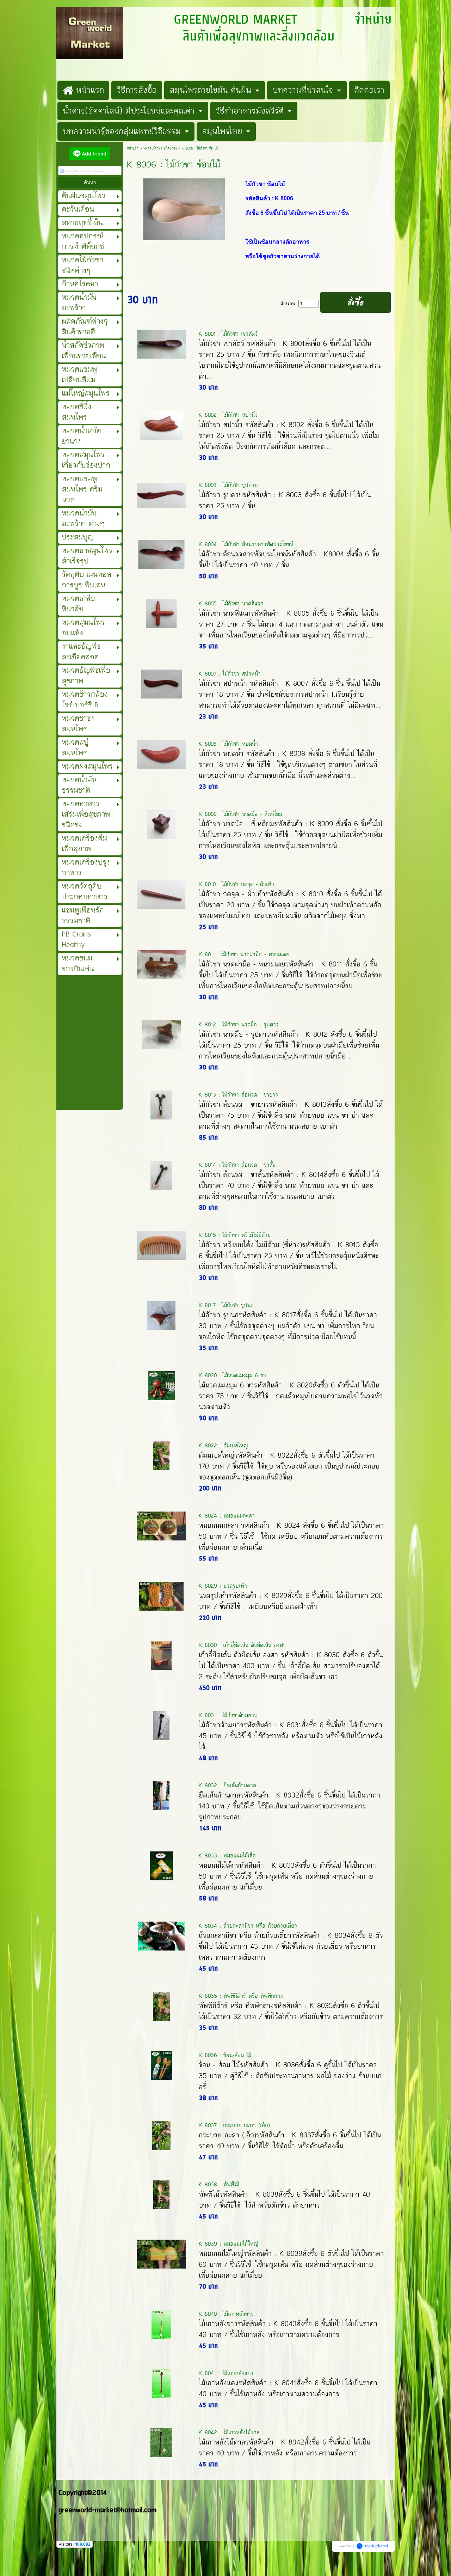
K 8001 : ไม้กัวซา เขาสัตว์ (228, 334)
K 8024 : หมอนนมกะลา (227, 1516)
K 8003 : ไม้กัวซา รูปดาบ (228, 485)
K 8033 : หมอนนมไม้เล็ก (227, 1855)
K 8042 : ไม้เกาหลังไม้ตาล (229, 2432)
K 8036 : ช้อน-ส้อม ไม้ (225, 2055)
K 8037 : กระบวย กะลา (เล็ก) (234, 2125)
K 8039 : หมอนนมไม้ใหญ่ (228, 2244)
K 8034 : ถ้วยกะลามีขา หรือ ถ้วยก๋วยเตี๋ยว (248, 1926)
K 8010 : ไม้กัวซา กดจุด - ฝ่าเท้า (236, 884)
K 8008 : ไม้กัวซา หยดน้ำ (228, 744)
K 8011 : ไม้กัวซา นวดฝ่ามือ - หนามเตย (244, 954)
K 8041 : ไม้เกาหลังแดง (226, 2373)
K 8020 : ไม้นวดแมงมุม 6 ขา (232, 1375)
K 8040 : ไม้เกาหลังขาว (226, 2314)
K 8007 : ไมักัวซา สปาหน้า (230, 674)
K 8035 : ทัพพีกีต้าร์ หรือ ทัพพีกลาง (241, 1996)
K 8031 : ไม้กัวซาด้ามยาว (228, 1715)
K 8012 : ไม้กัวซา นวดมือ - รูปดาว (239, 1024)
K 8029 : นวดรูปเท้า (223, 1586)
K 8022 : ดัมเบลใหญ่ (223, 1445)
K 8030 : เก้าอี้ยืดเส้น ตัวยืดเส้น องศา (242, 1645)
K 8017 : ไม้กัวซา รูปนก (226, 1305)
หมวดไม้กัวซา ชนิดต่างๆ (160, 148)
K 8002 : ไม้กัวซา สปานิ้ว (228, 415)
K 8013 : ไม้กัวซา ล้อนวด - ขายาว (238, 1095)
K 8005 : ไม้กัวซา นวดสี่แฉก (231, 603)
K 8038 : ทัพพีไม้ (219, 2184)
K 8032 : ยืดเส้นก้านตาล (227, 1785)
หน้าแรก (133, 148)
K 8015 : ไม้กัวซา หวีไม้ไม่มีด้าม (235, 1235)
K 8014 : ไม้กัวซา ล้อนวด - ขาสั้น (237, 1165)
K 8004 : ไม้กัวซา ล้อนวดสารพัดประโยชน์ (246, 544)
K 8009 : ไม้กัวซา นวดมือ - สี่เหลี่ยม (240, 814)
